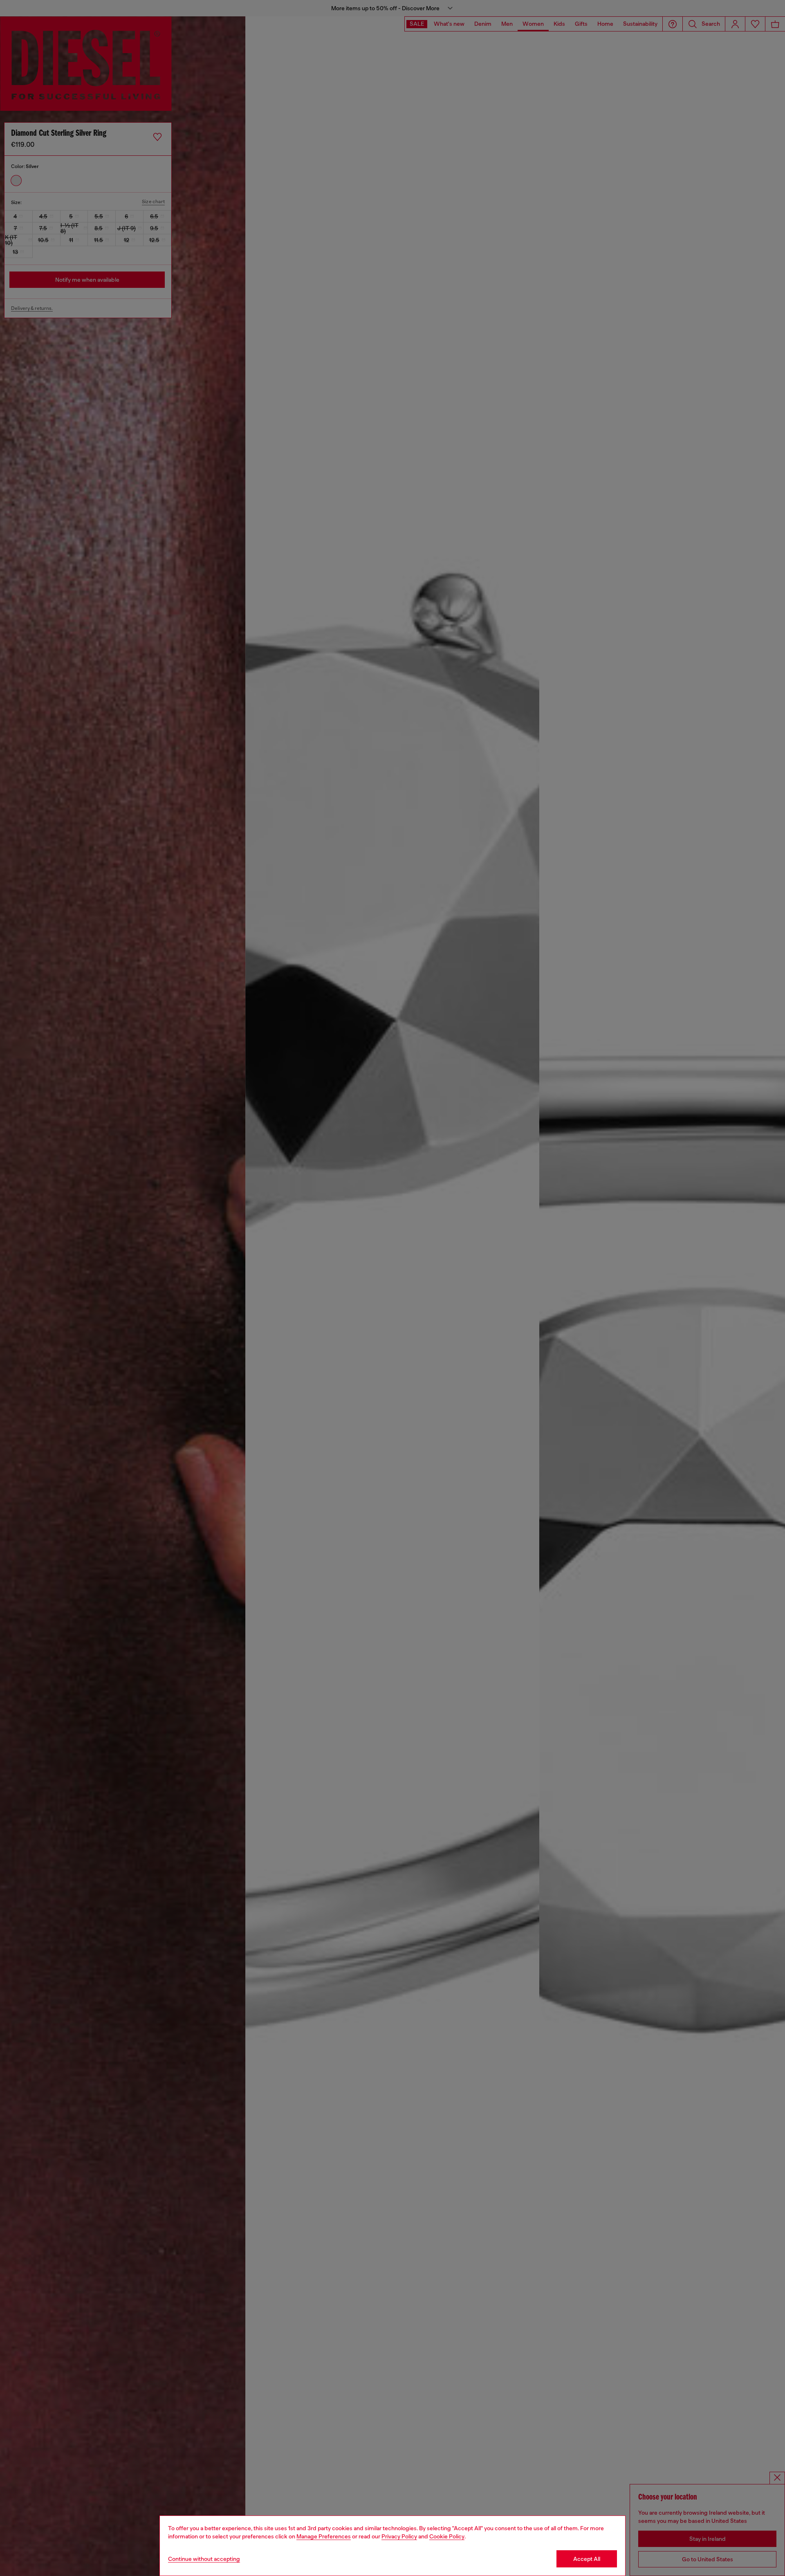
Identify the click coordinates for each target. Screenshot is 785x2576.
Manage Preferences (324, 2536)
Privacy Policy (399, 2536)
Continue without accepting (204, 2559)
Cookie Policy (447, 2536)
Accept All (587, 2559)
